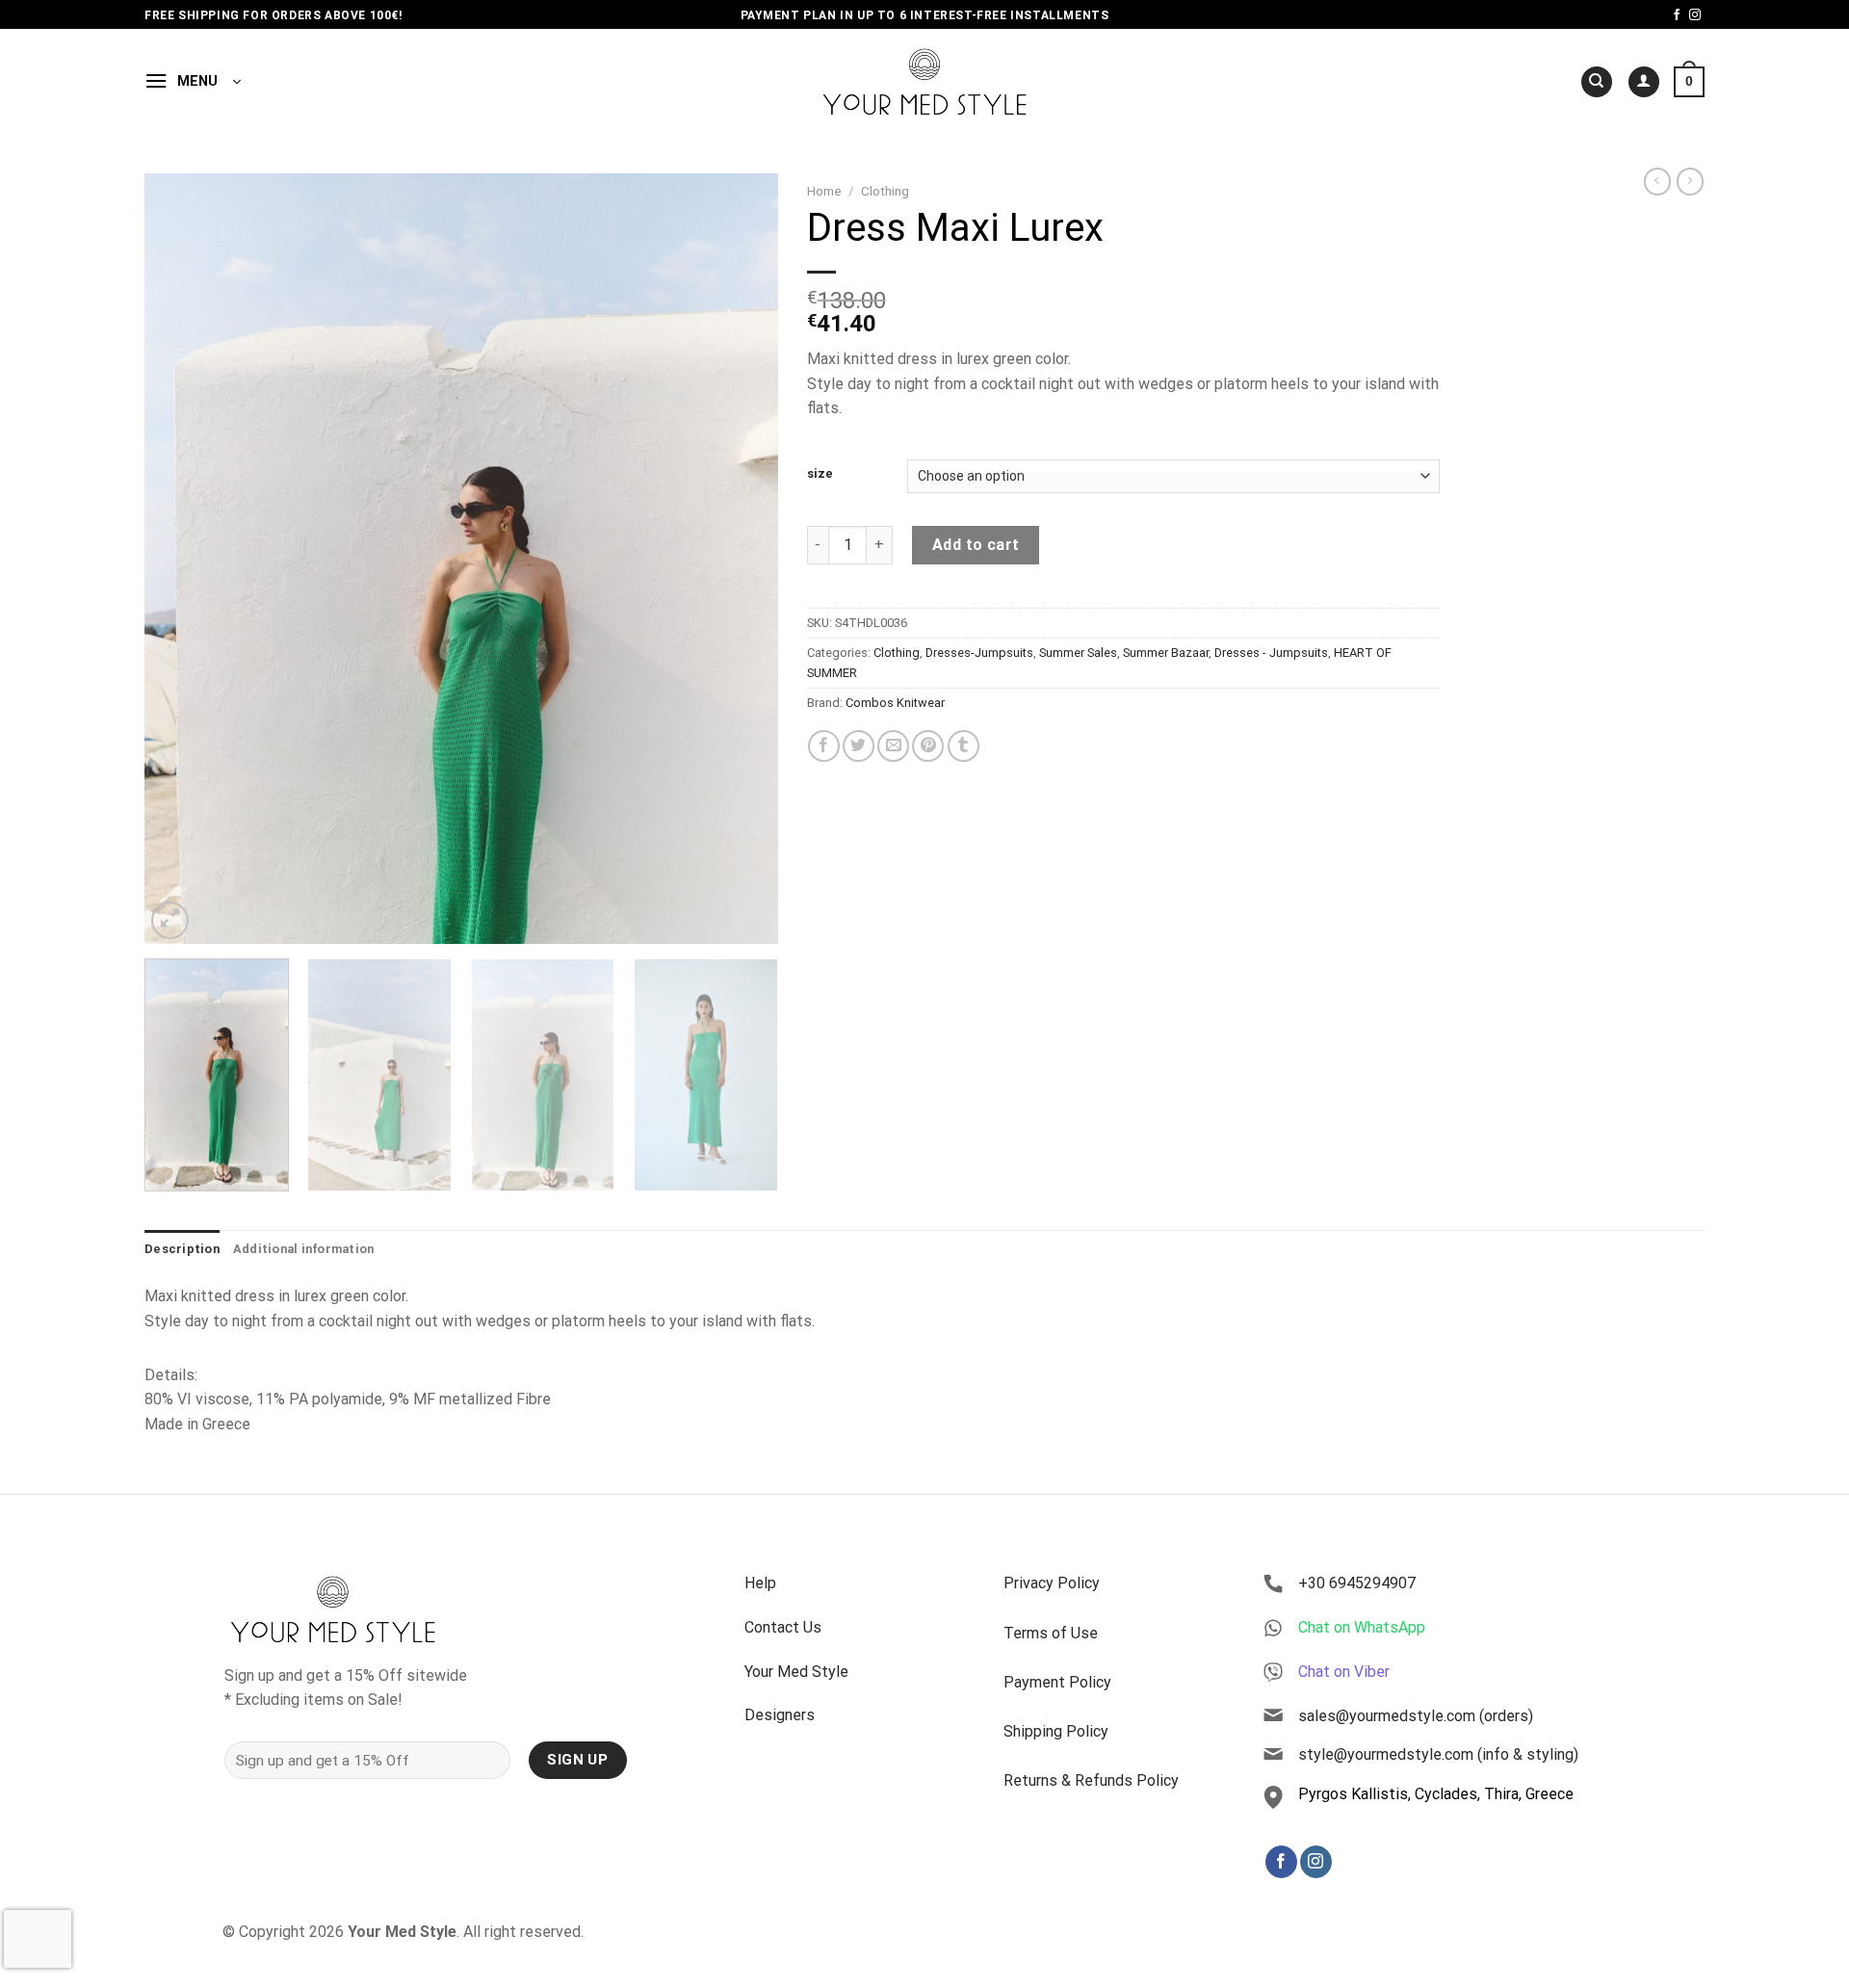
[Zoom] (170, 920)
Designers (780, 1715)
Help (760, 1583)
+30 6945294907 (1357, 1583)
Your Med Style (796, 1672)
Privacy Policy (1052, 1583)
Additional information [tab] (304, 1249)
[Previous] (181, 559)
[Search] (1597, 82)
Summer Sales (1078, 653)
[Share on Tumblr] (964, 746)
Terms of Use (1051, 1633)
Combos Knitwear (895, 703)
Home (824, 191)
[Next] (741, 559)
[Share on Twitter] (859, 746)
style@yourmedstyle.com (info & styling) (1438, 1754)
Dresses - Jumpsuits (1271, 653)
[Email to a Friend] (893, 746)
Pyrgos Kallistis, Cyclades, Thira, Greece (1436, 1794)
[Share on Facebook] (824, 746)
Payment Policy (1057, 1682)
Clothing (885, 191)
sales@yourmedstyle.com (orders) (1416, 1716)
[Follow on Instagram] (1695, 15)
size (820, 474)
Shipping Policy (1056, 1731)
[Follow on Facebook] (1677, 15)
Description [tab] (182, 1249)
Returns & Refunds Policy (1091, 1780)
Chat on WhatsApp (1362, 1627)
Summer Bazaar (1166, 653)
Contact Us (783, 1627)
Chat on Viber (1344, 1672)
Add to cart (976, 545)
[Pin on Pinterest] (928, 746)
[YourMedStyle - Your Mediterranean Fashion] (925, 81)
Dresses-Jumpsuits (979, 653)
